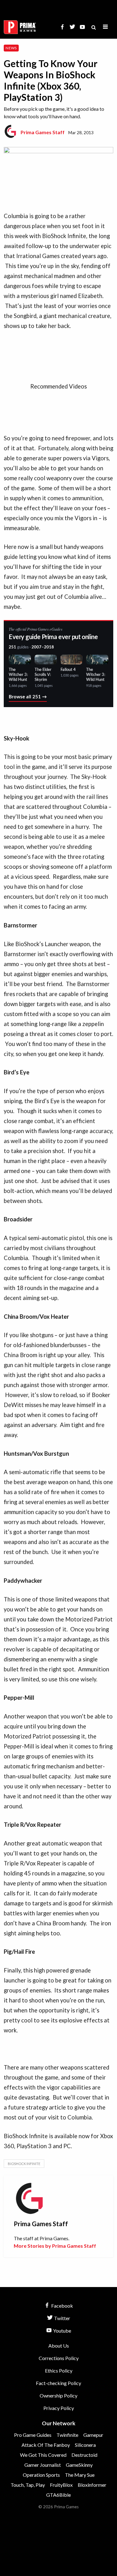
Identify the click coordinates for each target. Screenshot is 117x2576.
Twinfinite (67, 2435)
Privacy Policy (59, 2408)
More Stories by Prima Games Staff (55, 2246)
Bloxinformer (92, 2485)
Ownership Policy (58, 2395)
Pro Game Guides (33, 2435)
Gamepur (93, 2435)
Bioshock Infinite (24, 2164)
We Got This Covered (43, 2455)
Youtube (62, 2331)
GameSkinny (79, 2465)
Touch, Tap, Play (28, 2485)
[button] (105, 27)
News (11, 48)
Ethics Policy (59, 2371)
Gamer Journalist (43, 2465)
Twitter (62, 2318)
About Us (59, 2346)
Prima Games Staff (43, 132)
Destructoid (84, 2455)
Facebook (62, 2306)
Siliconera (85, 2445)
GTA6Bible (58, 2495)
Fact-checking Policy (58, 2383)
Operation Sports (41, 2475)
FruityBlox (61, 2485)
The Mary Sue (80, 2475)
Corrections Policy (59, 2358)
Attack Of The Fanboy (46, 2445)
